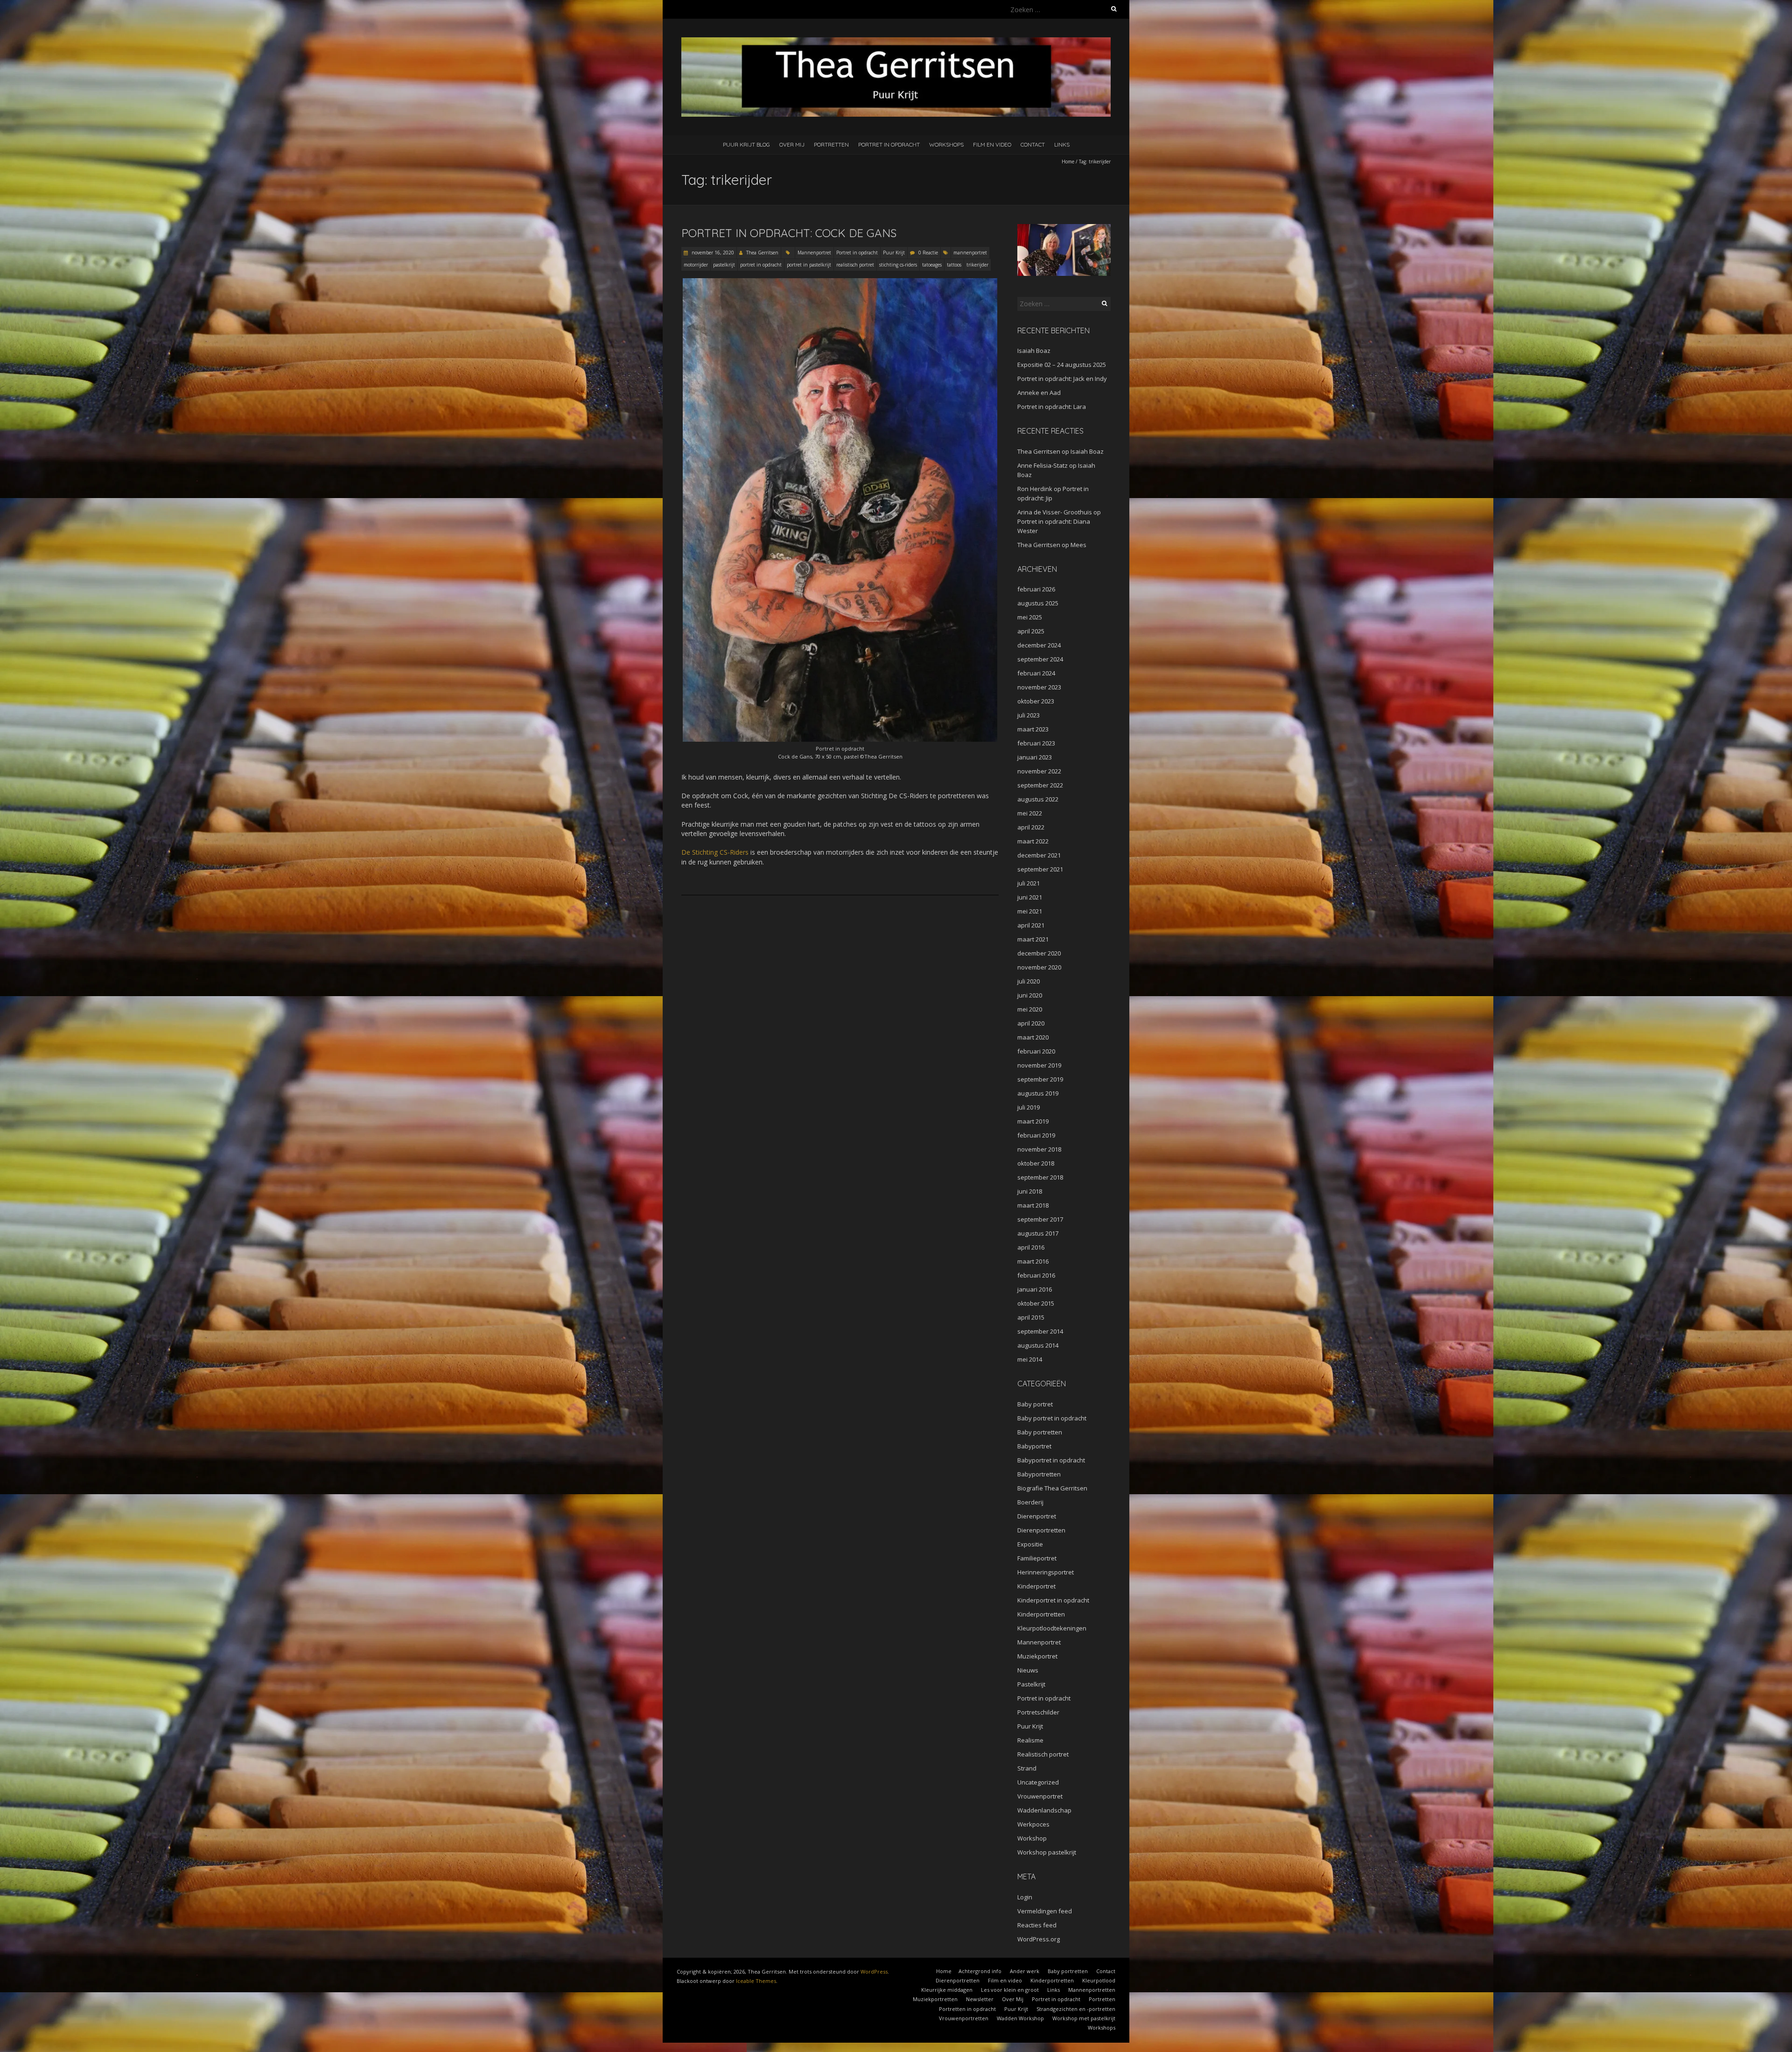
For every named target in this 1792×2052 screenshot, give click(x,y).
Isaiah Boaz (1034, 351)
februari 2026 (1036, 589)
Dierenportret (1037, 1516)
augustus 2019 (1038, 1093)
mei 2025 (1030, 617)
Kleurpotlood (1099, 1980)
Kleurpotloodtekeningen (1052, 1628)
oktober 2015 (1036, 1303)
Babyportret (1034, 1446)
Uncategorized (1038, 1782)
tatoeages (932, 265)
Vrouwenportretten (964, 2018)
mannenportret (970, 253)
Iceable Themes (756, 1981)
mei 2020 (1030, 1009)
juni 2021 (1030, 897)
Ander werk (1025, 1971)
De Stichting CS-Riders (715, 852)
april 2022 (1031, 827)
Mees (1078, 545)
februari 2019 (1036, 1135)
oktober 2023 (1036, 701)
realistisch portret (855, 265)
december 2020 (1039, 953)
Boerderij (1030, 1502)
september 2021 (1040, 869)
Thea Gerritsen (762, 253)
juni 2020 (1030, 995)
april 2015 (1031, 1317)
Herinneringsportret (1046, 1572)
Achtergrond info (980, 1971)
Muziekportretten (935, 1999)
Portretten (831, 144)
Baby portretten (1040, 1432)
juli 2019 (1029, 1107)
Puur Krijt (894, 253)
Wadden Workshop (1020, 2018)
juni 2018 (1030, 1191)
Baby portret (1035, 1404)
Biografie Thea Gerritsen (1052, 1488)
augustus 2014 (1038, 1345)
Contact (1033, 144)
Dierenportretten (1041, 1530)
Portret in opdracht (889, 144)
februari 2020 (1036, 1051)
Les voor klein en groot (1010, 1990)
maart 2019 (1033, 1121)
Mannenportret (814, 253)
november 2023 (1039, 687)
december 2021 (1039, 855)
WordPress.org (1039, 1939)
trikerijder (977, 265)
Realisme (1030, 1740)
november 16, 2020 (712, 253)
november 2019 (1039, 1065)
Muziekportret (1037, 1656)
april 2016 (1031, 1247)
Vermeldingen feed (1045, 1911)
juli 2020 (1029, 981)
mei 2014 (1030, 1359)
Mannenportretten (1092, 1990)
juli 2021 (1029, 883)
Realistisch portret (1043, 1754)
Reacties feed (1037, 1925)
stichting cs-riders (898, 265)
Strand (1027, 1768)
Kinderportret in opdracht (1053, 1600)
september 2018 (1040, 1177)
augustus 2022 (1038, 799)
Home (1068, 162)
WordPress (874, 1971)
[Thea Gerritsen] (896, 42)
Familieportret (1037, 1558)
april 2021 (1031, 925)
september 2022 (1040, 785)
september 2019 (1040, 1079)
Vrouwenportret (1040, 1796)
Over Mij (792, 144)
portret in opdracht (761, 265)
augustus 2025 (1038, 603)
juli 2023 (1029, 715)
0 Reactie (928, 253)
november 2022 (1039, 771)
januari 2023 (1035, 757)
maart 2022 (1033, 841)
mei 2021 (1030, 911)
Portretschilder (1038, 1712)
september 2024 (1040, 659)
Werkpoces (1033, 1824)
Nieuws (1028, 1670)
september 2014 (1040, 1331)
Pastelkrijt (1031, 1684)
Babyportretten (1039, 1474)
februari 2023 (1036, 743)
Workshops (946, 144)
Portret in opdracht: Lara (1052, 407)
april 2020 (1031, 1023)
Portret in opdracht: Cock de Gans (789, 233)
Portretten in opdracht (967, 2009)
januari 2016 (1035, 1289)
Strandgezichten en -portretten (1076, 2009)
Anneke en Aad (1039, 393)
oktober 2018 (1036, 1163)
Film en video (992, 144)
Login (1025, 1897)
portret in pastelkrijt (809, 265)
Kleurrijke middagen (947, 1990)
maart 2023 (1033, 729)
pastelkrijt (724, 265)
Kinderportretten (1041, 1614)
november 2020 (1039, 967)
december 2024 (1039, 645)
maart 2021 (1033, 939)
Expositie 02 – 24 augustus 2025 (1062, 365)
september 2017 (1040, 1219)
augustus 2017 (1038, 1233)
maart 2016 (1033, 1261)
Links (1062, 144)
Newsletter (980, 1999)
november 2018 (1039, 1149)
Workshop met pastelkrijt (1084, 2018)
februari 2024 (1036, 673)
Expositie (1030, 1544)
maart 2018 (1033, 1205)
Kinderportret (1036, 1586)
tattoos (954, 265)
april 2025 (1031, 631)
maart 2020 (1033, 1037)
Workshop (1032, 1838)
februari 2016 (1036, 1275)
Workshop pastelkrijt (1047, 1852)
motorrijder (696, 265)
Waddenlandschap (1044, 1810)
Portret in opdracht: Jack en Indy (1062, 379)
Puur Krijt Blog (746, 144)
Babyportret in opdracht (1051, 1460)
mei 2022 (1030, 813)
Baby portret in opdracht (1052, 1418)
